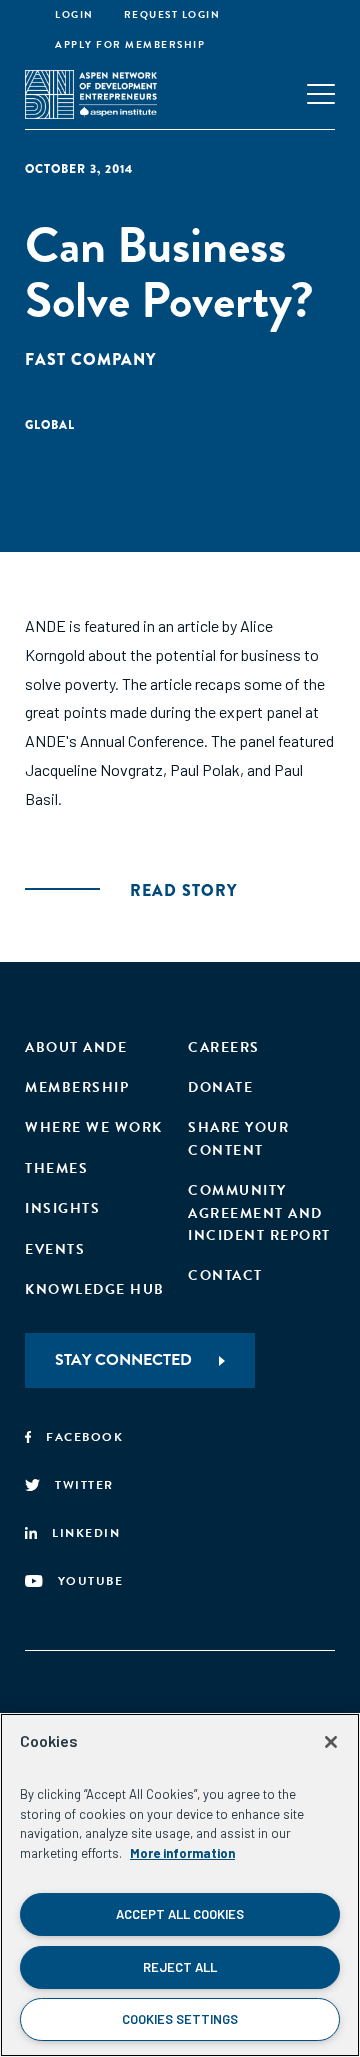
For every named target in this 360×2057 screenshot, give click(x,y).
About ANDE (76, 1047)
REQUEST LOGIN (172, 14)
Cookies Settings (180, 2019)
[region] (180, 1885)
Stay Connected (123, 1360)
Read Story (183, 890)
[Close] (331, 1742)
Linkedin (86, 1533)
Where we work (94, 1127)
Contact (225, 1275)
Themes (56, 1168)
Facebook (84, 1437)
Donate (220, 1087)
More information (182, 1853)
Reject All (180, 1967)
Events (55, 1249)
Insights (62, 1208)
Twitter (84, 1485)
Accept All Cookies (180, 1914)
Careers (224, 1047)
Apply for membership (130, 44)
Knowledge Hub (95, 1289)
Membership (77, 1087)
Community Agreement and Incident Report (259, 1213)
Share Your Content (238, 1138)
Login (74, 14)
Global (50, 425)
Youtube (91, 1581)
